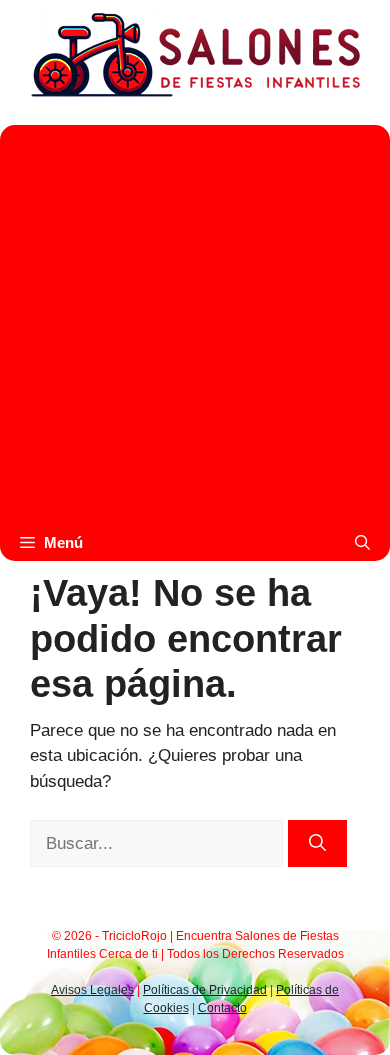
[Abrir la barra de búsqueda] (362, 543)
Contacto (222, 1008)
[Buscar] (317, 844)
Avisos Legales (92, 990)
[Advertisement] (195, 320)
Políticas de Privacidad (205, 990)
